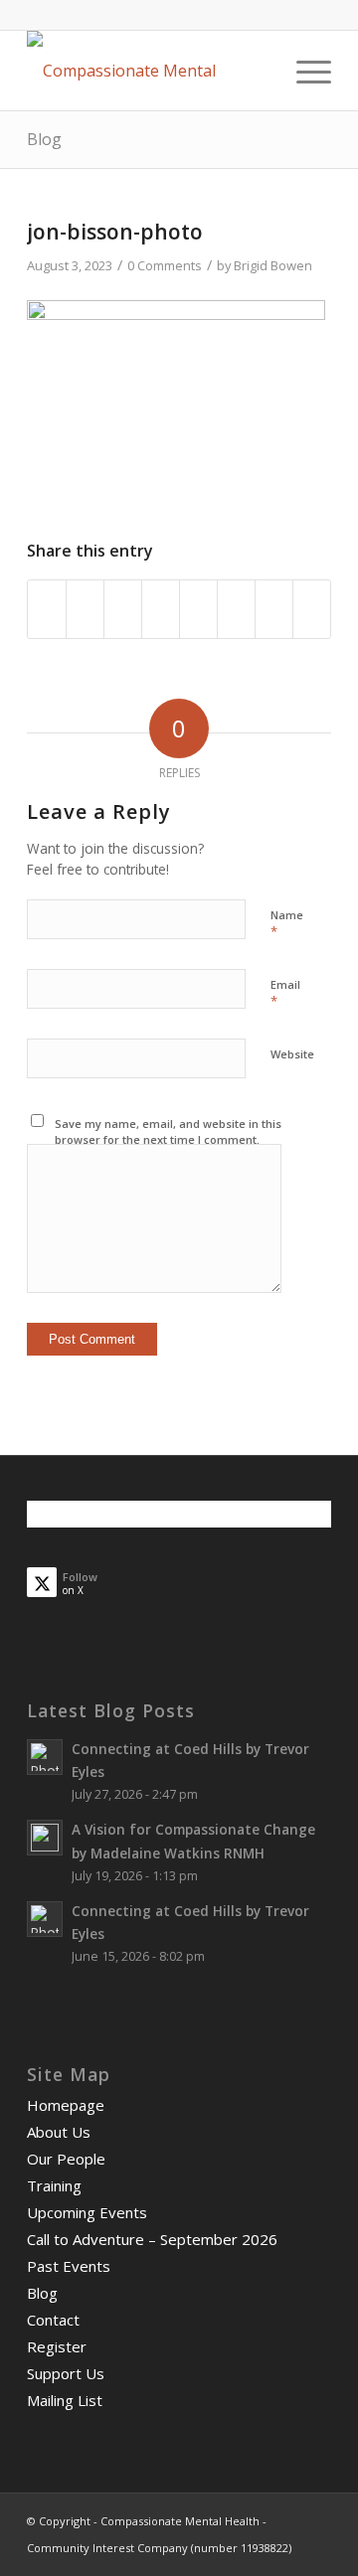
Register (57, 2346)
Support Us (66, 2373)
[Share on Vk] (236, 609)
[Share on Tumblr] (198, 609)
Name (287, 924)
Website (292, 1054)
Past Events (69, 2266)
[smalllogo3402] (149, 71)
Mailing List (65, 2400)
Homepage (66, 2105)
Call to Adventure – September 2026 (152, 2239)
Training (54, 2185)
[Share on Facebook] (47, 609)
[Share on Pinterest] (123, 609)
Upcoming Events (87, 2212)
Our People (66, 2159)
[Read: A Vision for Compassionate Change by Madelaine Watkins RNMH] (45, 1838)
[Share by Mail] (312, 609)
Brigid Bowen (273, 265)
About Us (59, 2132)
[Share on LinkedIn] (161, 609)
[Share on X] (85, 609)
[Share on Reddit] (274, 609)
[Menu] (304, 71)
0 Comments (165, 265)
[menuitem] (304, 71)
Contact (53, 2320)
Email (285, 994)
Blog (44, 139)
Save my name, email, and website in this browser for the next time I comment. (168, 1132)
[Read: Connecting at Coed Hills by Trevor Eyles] (45, 1757)
